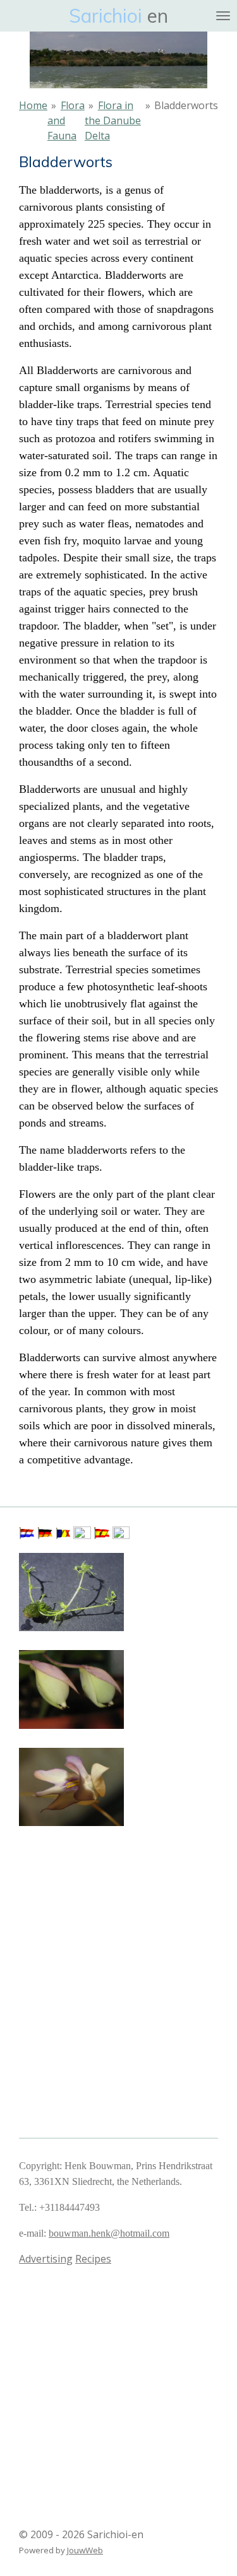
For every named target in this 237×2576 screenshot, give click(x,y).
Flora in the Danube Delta (113, 120)
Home (33, 105)
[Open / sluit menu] (223, 16)
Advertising (46, 2259)
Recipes (93, 2259)
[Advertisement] (82, 1893)
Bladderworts (186, 105)
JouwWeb (85, 2550)
